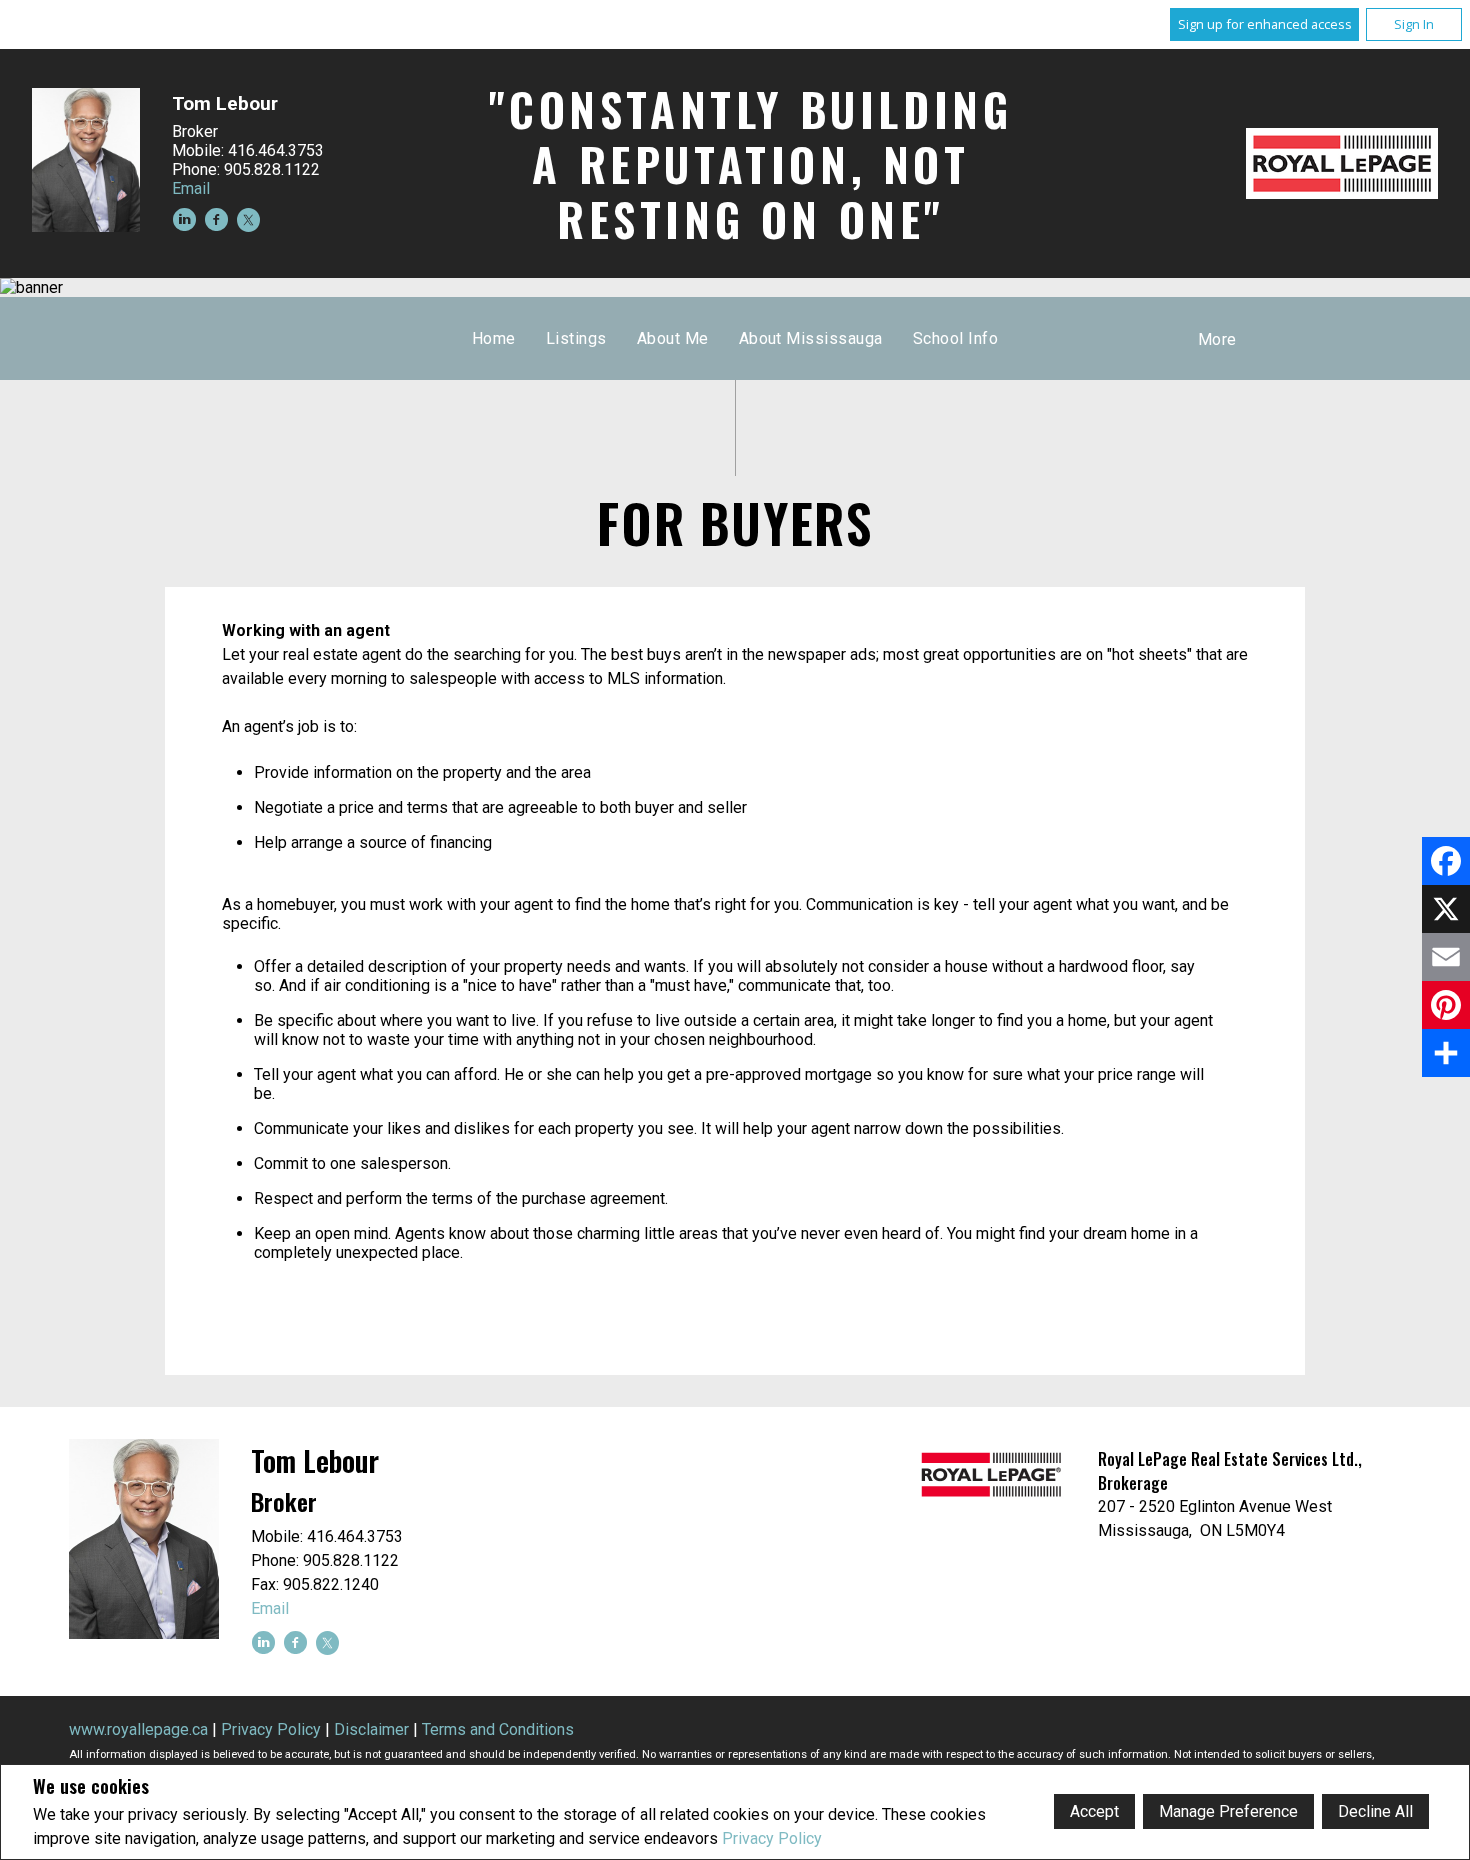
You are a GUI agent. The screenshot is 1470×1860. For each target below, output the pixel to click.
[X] (1446, 909)
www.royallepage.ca (138, 1729)
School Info (955, 338)
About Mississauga (811, 338)
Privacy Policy (772, 1838)
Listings (576, 338)
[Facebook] (1446, 861)
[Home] (1342, 163)
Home (494, 338)
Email (191, 188)
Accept (1094, 1811)
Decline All (1375, 1811)
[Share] (1446, 1053)
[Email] (1446, 957)
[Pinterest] (1446, 1005)
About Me (673, 338)
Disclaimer (371, 1729)
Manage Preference (1228, 1811)
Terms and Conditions (498, 1729)
